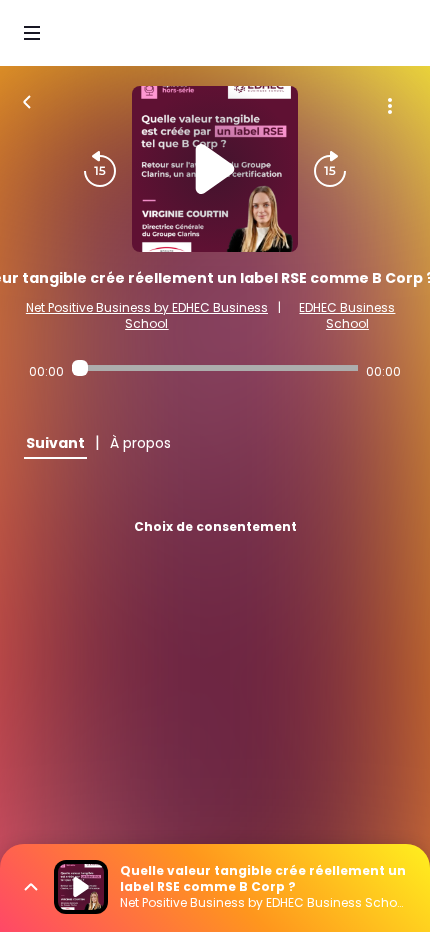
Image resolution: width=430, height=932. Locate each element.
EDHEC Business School (347, 315)
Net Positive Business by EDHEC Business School (147, 315)
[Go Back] (27, 100)
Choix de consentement (215, 526)
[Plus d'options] (390, 106)
